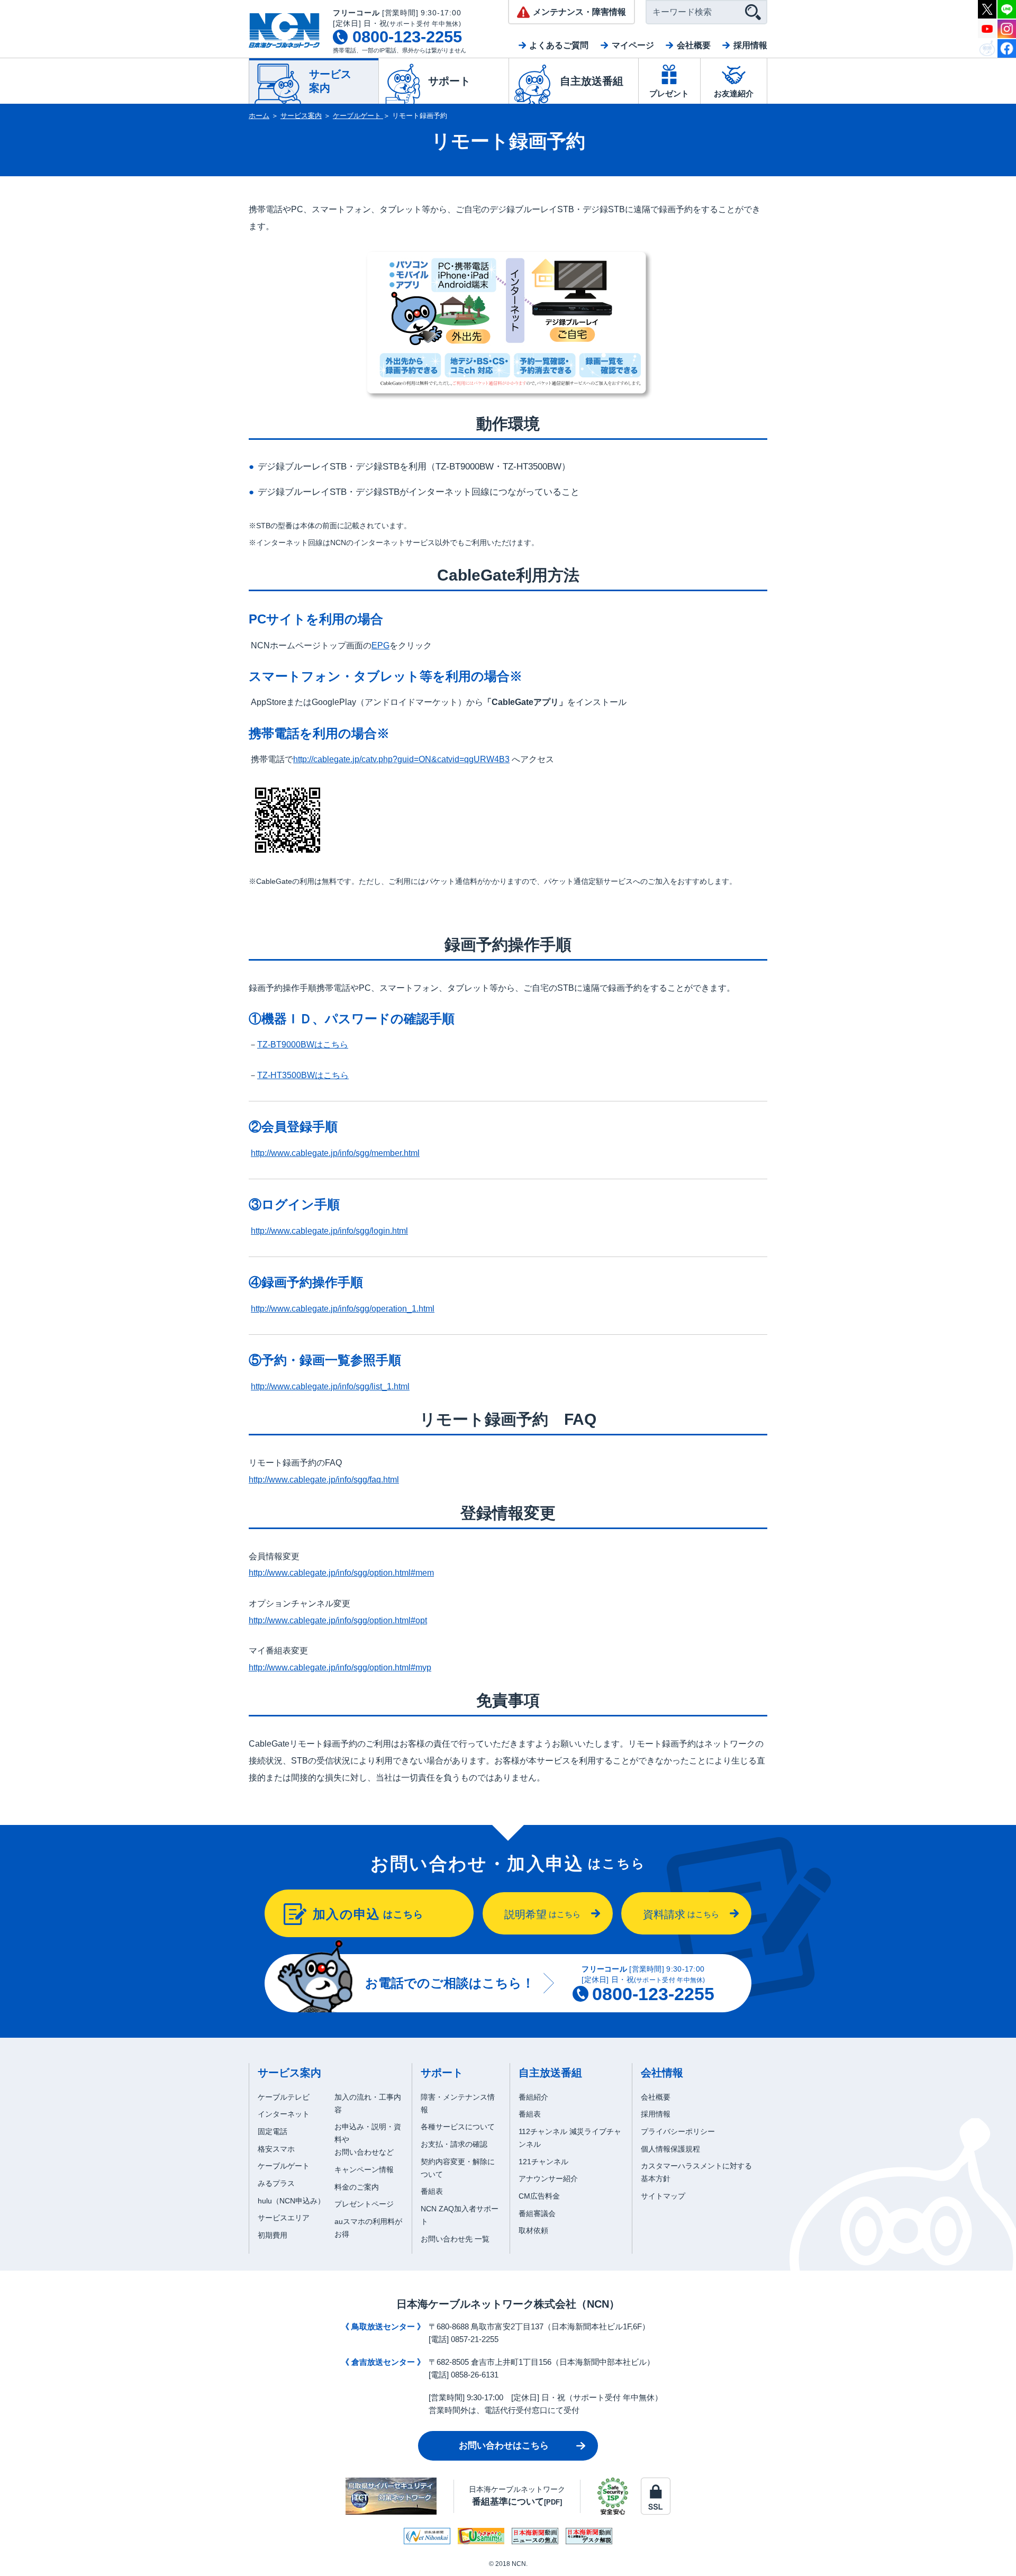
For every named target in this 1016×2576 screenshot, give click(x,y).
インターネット (284, 2114)
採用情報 (750, 45)
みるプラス (276, 2183)
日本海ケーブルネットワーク (517, 2496)
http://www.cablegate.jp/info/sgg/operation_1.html (343, 1309)
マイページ (633, 45)
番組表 (432, 2191)
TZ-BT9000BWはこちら (303, 1045)
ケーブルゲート (358, 116)
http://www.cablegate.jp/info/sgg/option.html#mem (341, 1573)
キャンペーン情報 (364, 2170)
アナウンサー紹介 (548, 2179)
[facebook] (1007, 47)
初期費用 (273, 2235)
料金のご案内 (357, 2187)
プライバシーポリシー (678, 2131)
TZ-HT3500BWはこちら (303, 1075)
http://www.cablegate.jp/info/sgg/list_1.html (330, 1386)
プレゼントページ (364, 2204)
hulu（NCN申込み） (291, 2201)
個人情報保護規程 (670, 2149)
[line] (1007, 8)
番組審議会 (537, 2213)
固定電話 (273, 2131)
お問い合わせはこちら (504, 2446)
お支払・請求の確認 (454, 2144)
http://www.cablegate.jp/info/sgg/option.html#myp (340, 1667)
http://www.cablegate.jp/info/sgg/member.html (335, 1153)
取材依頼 (533, 2230)
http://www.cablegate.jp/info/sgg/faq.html (324, 1480)
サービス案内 (301, 116)
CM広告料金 (539, 2196)
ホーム (259, 116)
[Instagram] (1007, 28)
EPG (380, 645)
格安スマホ (276, 2149)
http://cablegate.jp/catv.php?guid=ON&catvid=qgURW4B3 (401, 759)
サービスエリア (284, 2218)
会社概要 (694, 45)
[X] (987, 8)
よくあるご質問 (559, 45)
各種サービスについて (458, 2127)
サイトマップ (663, 2196)
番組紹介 (533, 2097)
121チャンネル (543, 2162)
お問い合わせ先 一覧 (455, 2239)
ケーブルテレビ (284, 2097)
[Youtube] (987, 28)
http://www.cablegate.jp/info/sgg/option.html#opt (338, 1620)
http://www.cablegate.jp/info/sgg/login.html (329, 1231)
